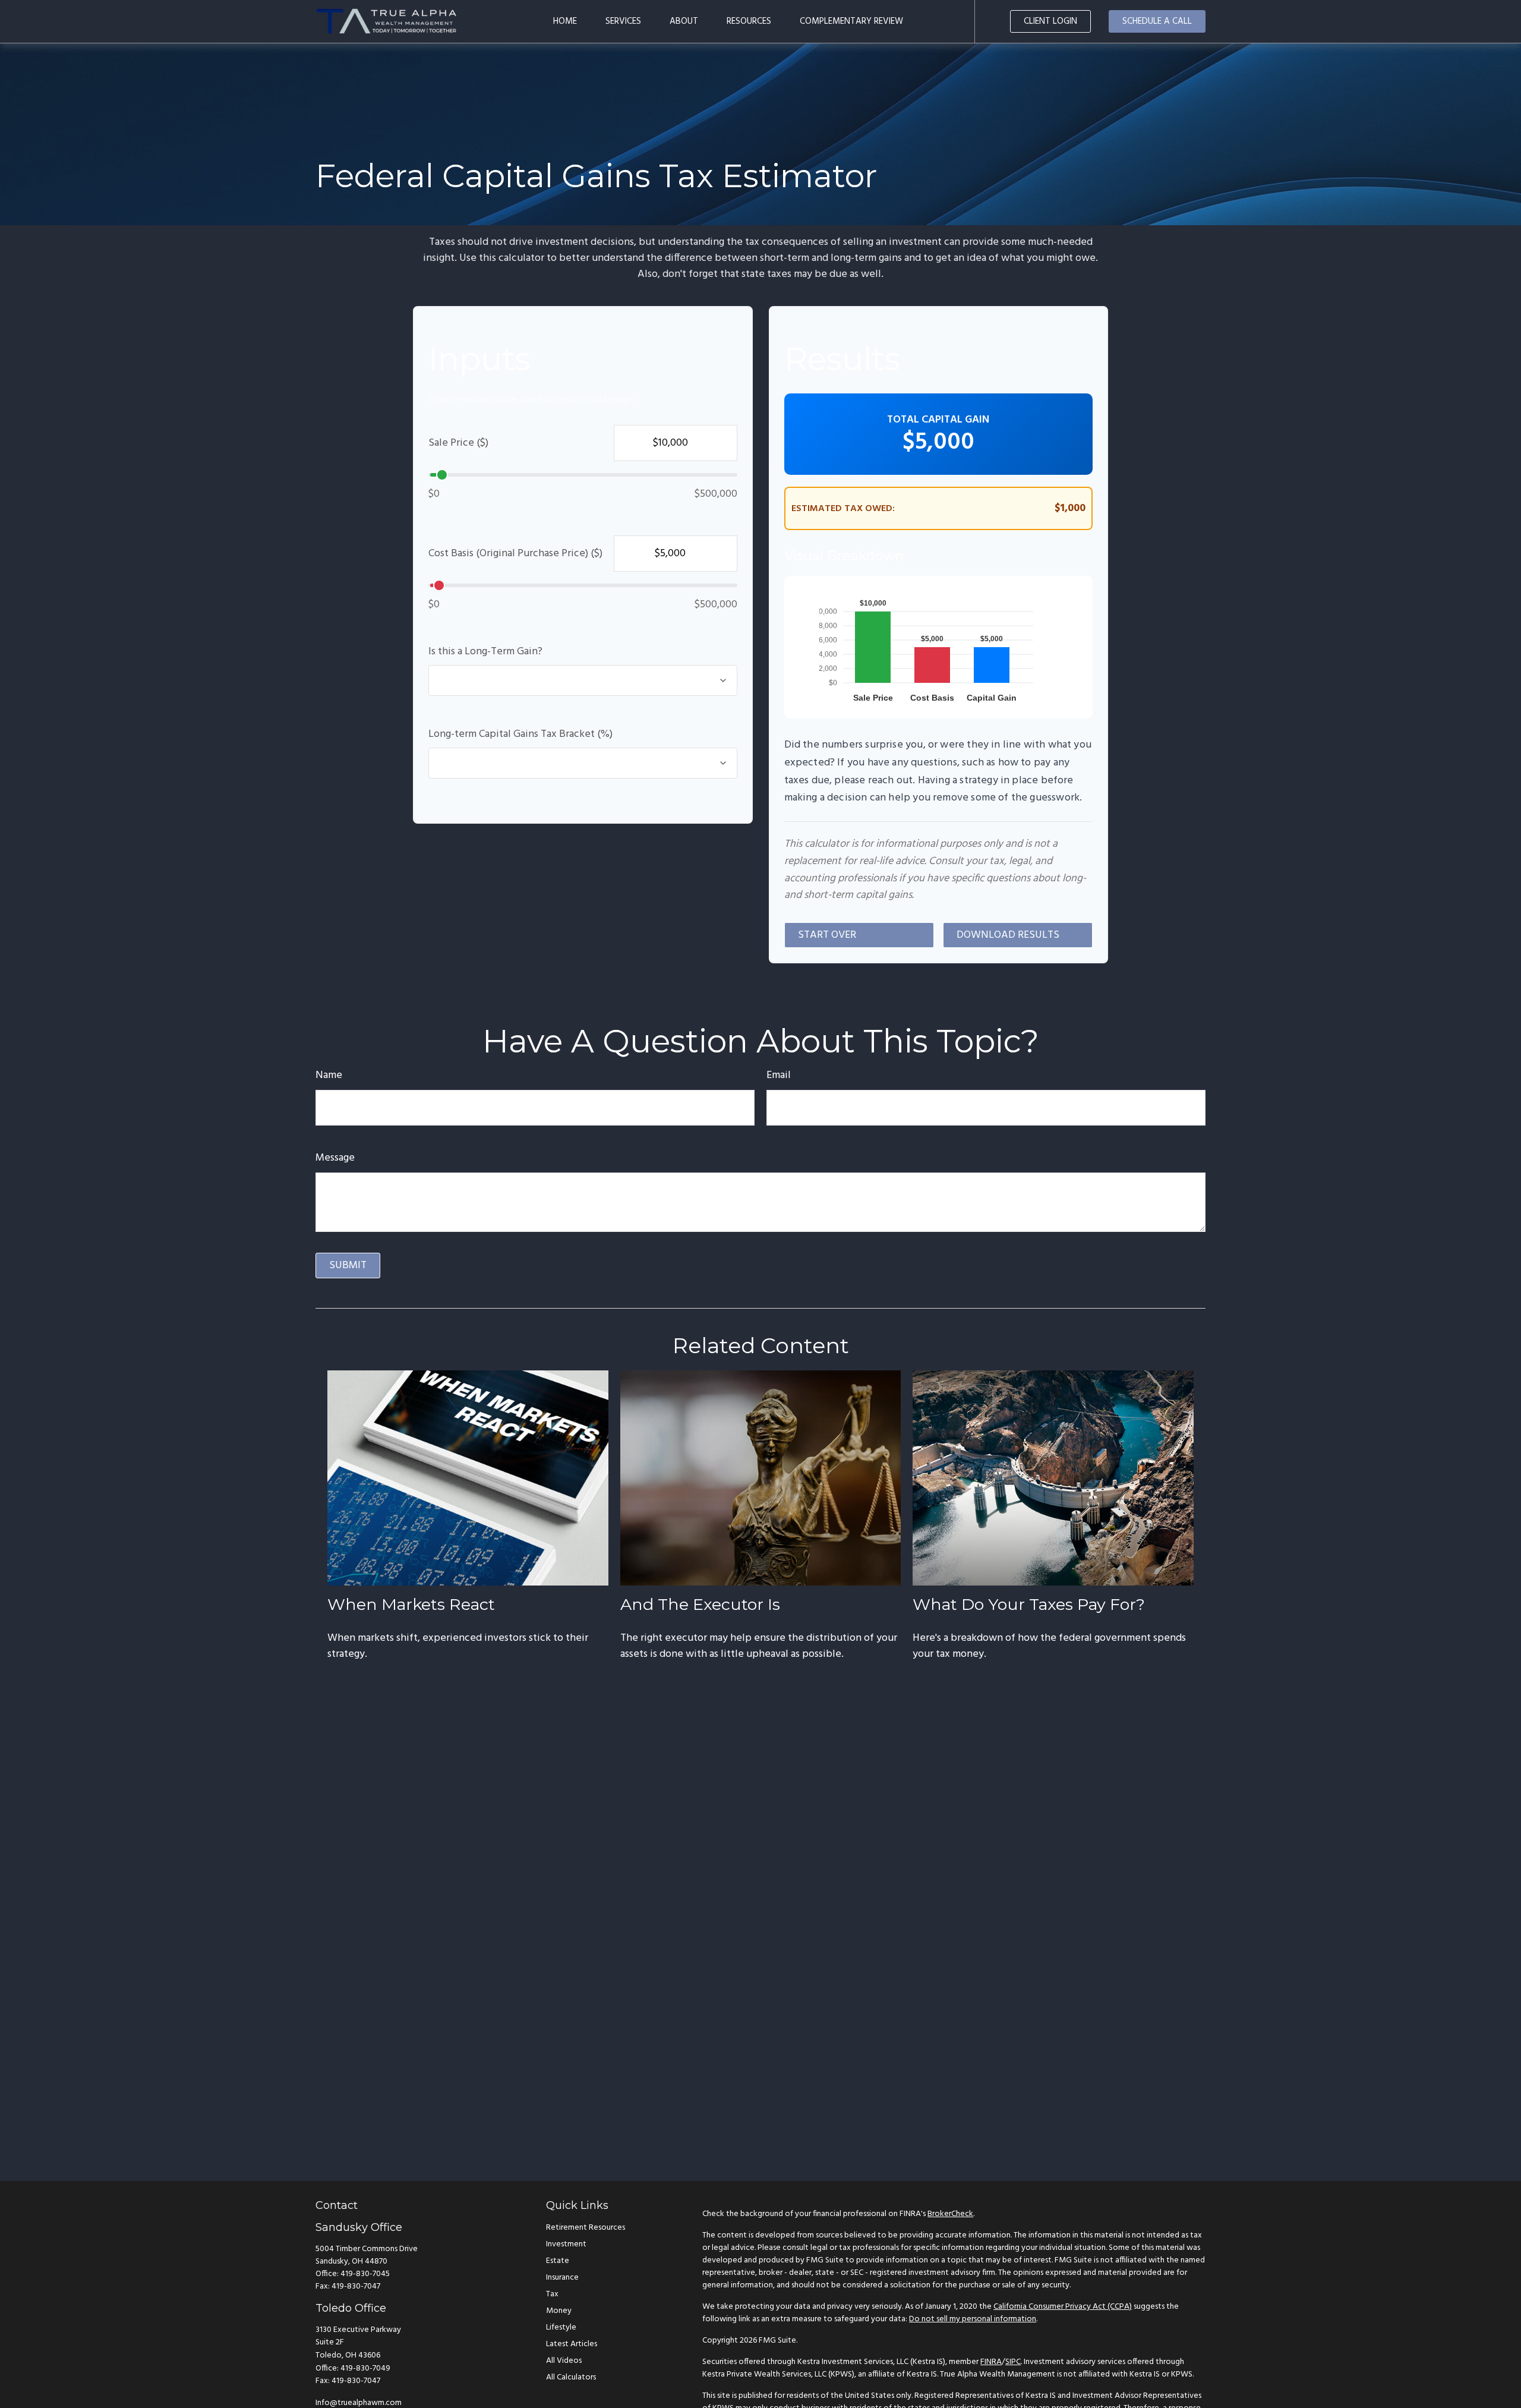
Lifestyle (561, 2327)
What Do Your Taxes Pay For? (1029, 1604)
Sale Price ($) (458, 443)
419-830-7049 (365, 2368)
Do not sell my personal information (973, 2319)
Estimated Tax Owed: (843, 509)
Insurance (562, 2278)
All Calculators (571, 2377)
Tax (552, 2294)
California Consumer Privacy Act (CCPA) (1063, 2307)
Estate (558, 2261)
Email (779, 1075)
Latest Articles (572, 2344)
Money (559, 2311)
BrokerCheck (950, 2214)
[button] (565, 21)
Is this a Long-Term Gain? (485, 652)
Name (329, 1075)
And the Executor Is (700, 1604)
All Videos (564, 2361)
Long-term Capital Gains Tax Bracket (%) (520, 734)
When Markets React (411, 1604)
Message (335, 1158)
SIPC (1013, 2362)
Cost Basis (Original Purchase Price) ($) (515, 554)
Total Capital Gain (938, 420)
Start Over (827, 935)
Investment (566, 2244)
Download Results (1008, 935)
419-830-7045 (365, 2274)
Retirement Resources (586, 2228)
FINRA (991, 2362)
